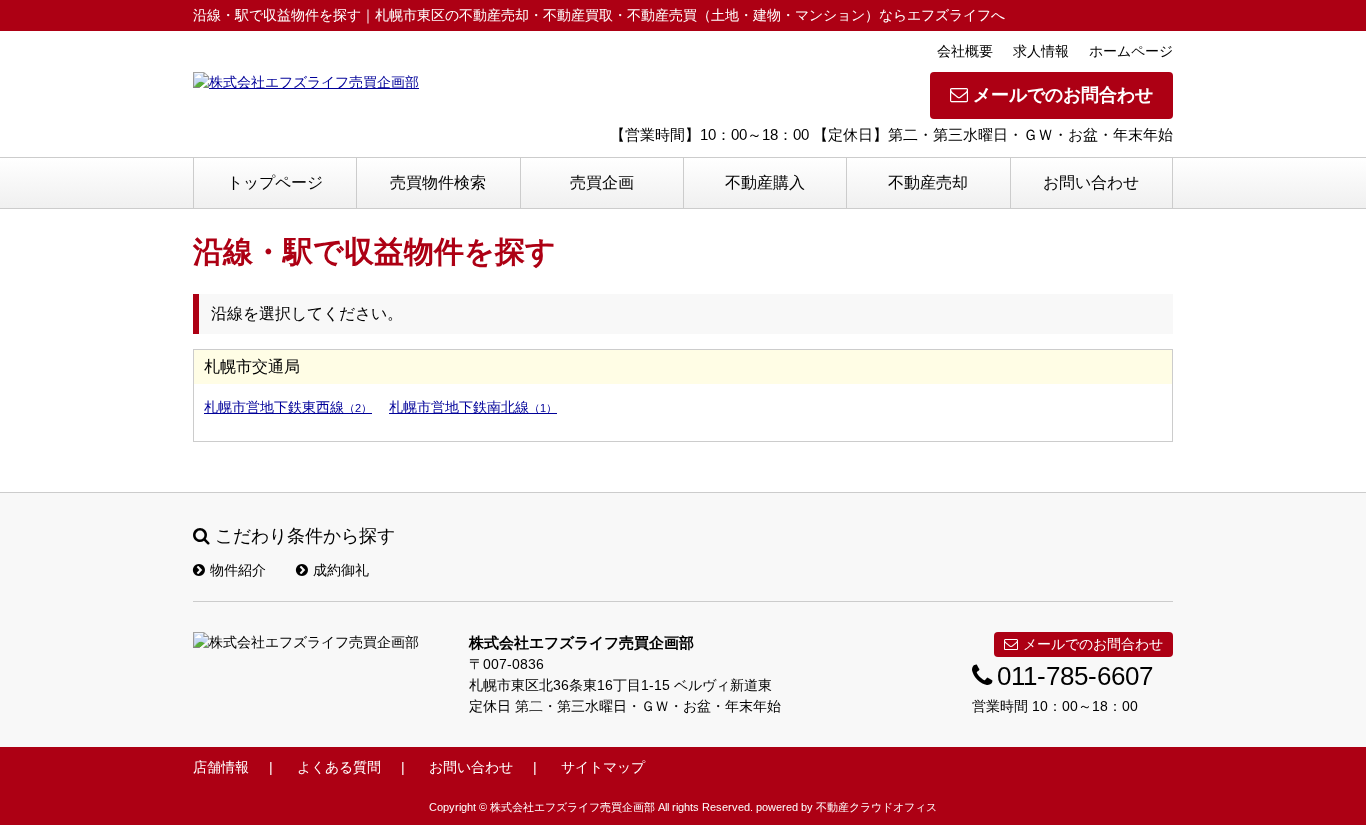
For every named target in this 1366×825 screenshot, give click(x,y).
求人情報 (1041, 51)
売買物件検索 (438, 182)
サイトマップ (603, 767)
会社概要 (965, 51)
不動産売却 (928, 182)
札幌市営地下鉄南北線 (473, 407)
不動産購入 (765, 182)
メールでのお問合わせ (1063, 95)
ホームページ (1131, 51)
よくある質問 (339, 767)
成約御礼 (341, 570)
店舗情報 (221, 767)
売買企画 (602, 182)
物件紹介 (238, 570)
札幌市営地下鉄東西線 (288, 407)
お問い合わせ (1091, 182)
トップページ (275, 182)
